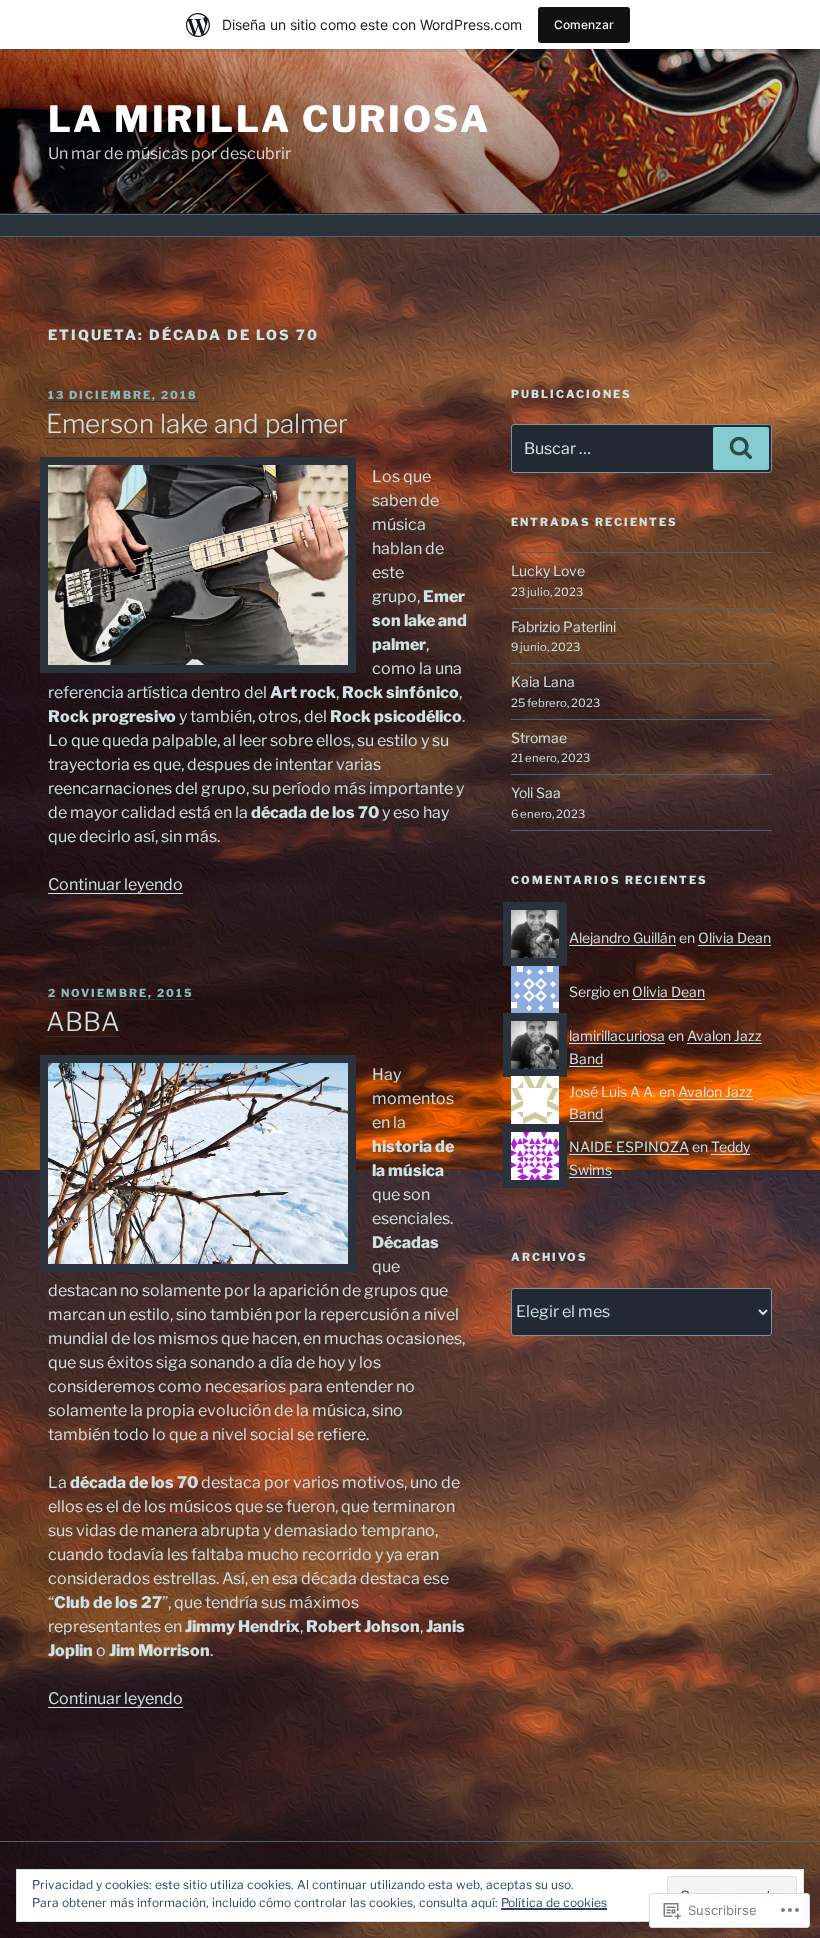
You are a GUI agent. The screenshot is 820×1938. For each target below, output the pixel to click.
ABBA (83, 1021)
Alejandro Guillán (622, 937)
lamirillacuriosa (617, 1035)
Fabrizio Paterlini (563, 626)
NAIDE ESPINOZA (629, 1146)
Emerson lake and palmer (197, 423)
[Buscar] (741, 448)
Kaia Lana (543, 681)
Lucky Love (548, 570)
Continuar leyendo (115, 884)
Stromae (539, 737)
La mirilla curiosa (269, 119)
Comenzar (584, 24)
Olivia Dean (734, 937)
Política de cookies (554, 1902)
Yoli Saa (536, 792)
